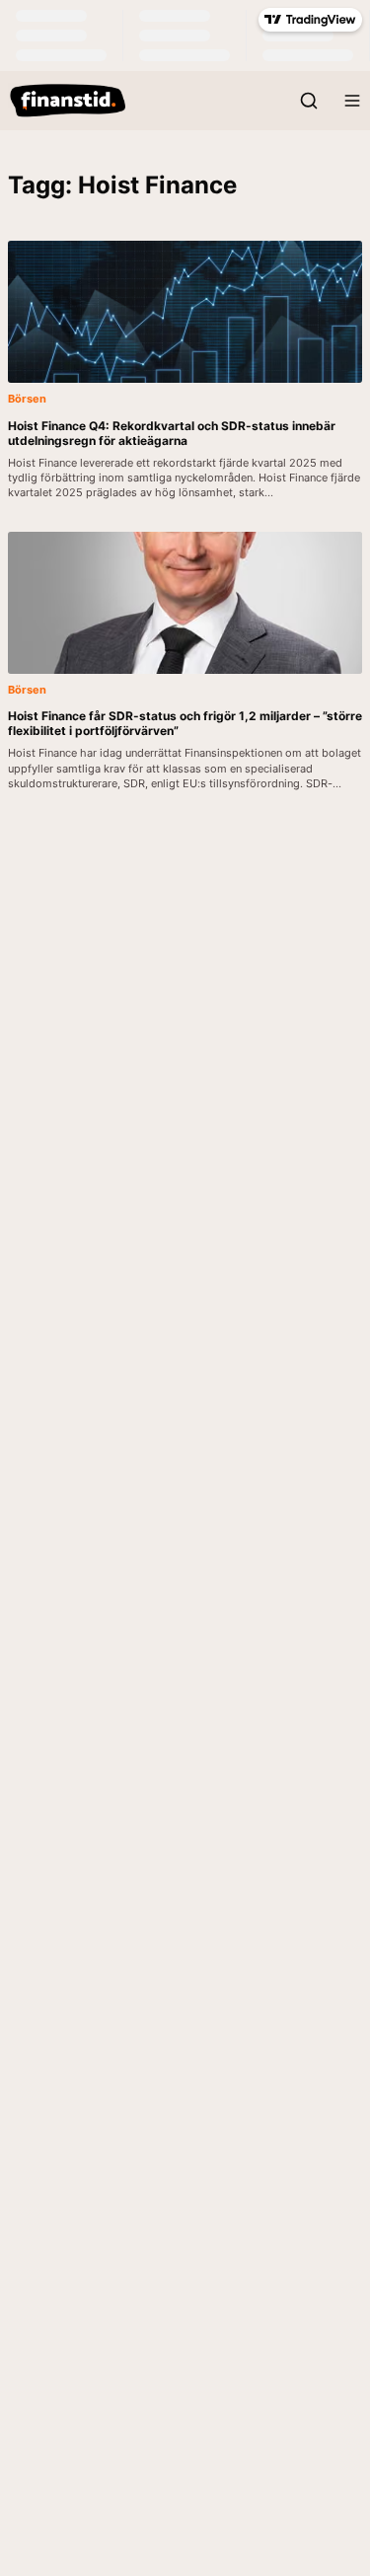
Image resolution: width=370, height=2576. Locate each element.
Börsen (27, 399)
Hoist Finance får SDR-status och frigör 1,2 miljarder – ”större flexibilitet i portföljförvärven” (185, 723)
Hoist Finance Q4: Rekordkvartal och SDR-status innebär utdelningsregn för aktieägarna (172, 433)
